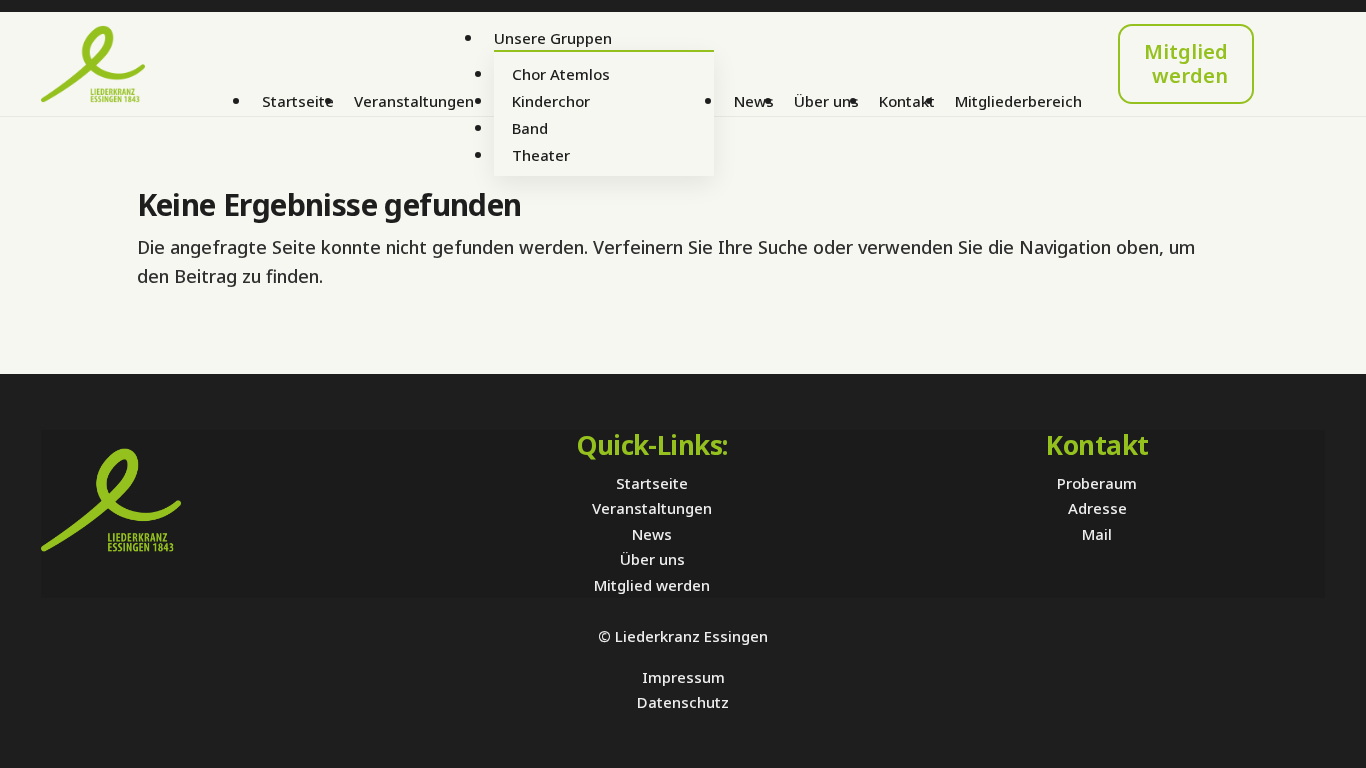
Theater (541, 155)
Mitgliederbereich (1018, 101)
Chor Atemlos (561, 74)
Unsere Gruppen (553, 38)
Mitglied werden (1186, 63)
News (754, 101)
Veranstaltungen (414, 101)
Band (530, 128)
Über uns (826, 101)
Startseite (298, 101)
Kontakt (907, 101)
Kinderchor (551, 101)
